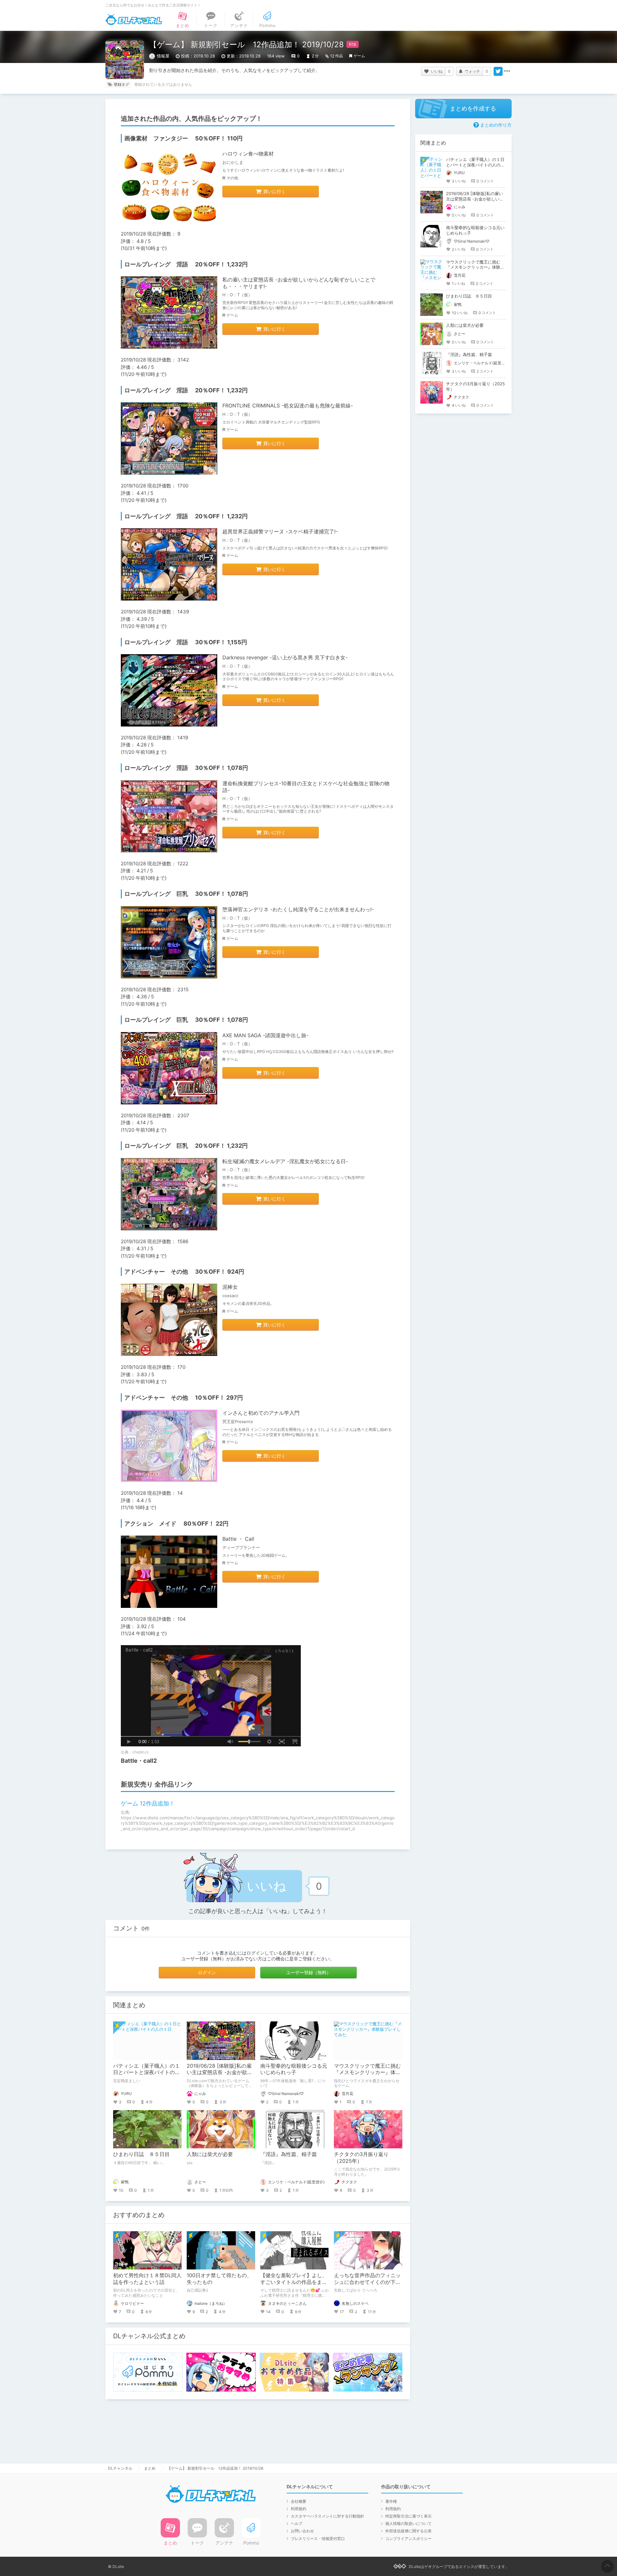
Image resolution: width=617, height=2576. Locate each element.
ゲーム (359, 56)
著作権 (391, 2501)
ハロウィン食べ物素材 (248, 154)
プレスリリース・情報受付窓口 (318, 2539)
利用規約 (299, 2509)
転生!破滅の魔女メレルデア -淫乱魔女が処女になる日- (285, 1161)
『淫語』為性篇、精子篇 (289, 2154)
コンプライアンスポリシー (408, 2539)
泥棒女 (230, 1287)
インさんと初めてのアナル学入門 (261, 1413)
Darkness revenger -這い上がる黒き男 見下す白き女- (285, 657)
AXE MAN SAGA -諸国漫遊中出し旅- (265, 1035)
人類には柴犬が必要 (210, 2154)
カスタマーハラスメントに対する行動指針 (327, 2516)
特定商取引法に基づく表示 (408, 2516)
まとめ (150, 2468)
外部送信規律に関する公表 (408, 2531)
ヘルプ (297, 2523)
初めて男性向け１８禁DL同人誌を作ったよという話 (147, 2279)
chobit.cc (141, 1752)
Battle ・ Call (238, 1539)
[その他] (507, 71)
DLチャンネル (134, 20)
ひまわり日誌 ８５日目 (141, 2154)
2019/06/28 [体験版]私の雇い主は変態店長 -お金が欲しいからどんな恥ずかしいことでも (475, 199)
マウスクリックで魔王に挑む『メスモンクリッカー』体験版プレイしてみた (367, 2072)
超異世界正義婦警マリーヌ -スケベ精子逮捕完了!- (280, 531)
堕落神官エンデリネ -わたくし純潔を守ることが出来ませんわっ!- (298, 909)
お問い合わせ (302, 2531)
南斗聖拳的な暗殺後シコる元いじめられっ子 (294, 2069)
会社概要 (299, 2501)
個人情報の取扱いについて (408, 2523)
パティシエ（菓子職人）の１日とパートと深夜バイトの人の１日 (147, 2072)
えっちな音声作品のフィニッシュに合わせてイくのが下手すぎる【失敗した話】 (367, 2282)
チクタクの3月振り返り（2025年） (361, 2157)
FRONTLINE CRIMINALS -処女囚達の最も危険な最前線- (288, 406)
